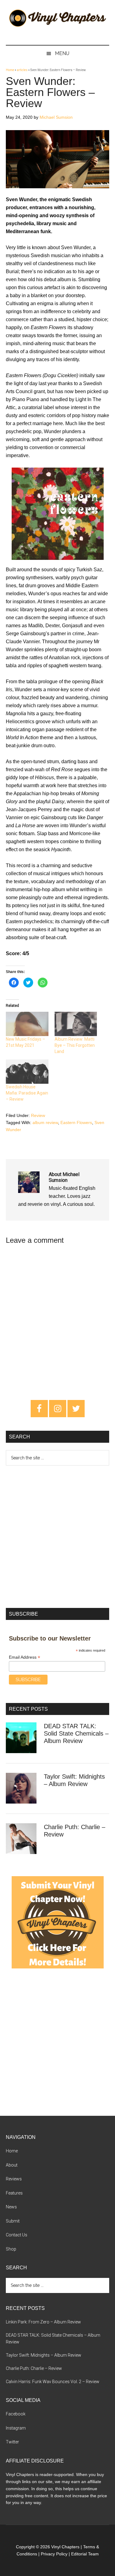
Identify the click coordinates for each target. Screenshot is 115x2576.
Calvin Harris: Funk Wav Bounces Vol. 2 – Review (53, 2382)
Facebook (16, 2414)
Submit (13, 2221)
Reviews (14, 2179)
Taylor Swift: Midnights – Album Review (44, 2355)
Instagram (16, 2428)
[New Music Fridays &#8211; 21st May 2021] (27, 1024)
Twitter (12, 2442)
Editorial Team (85, 2554)
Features (14, 2193)
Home (10, 70)
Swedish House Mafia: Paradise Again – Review (27, 1093)
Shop (11, 2249)
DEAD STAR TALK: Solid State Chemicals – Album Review (76, 1733)
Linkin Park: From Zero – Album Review (43, 2322)
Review (38, 1115)
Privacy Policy (54, 2554)
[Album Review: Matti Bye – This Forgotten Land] (76, 1024)
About (12, 2165)
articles (22, 70)
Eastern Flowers (76, 1123)
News (11, 2207)
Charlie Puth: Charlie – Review (34, 2368)
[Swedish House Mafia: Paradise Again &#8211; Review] (27, 1072)
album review (45, 1123)
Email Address (25, 1657)
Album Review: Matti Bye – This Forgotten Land (75, 1045)
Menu (62, 53)
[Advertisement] (57, 1535)
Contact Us (17, 2235)
